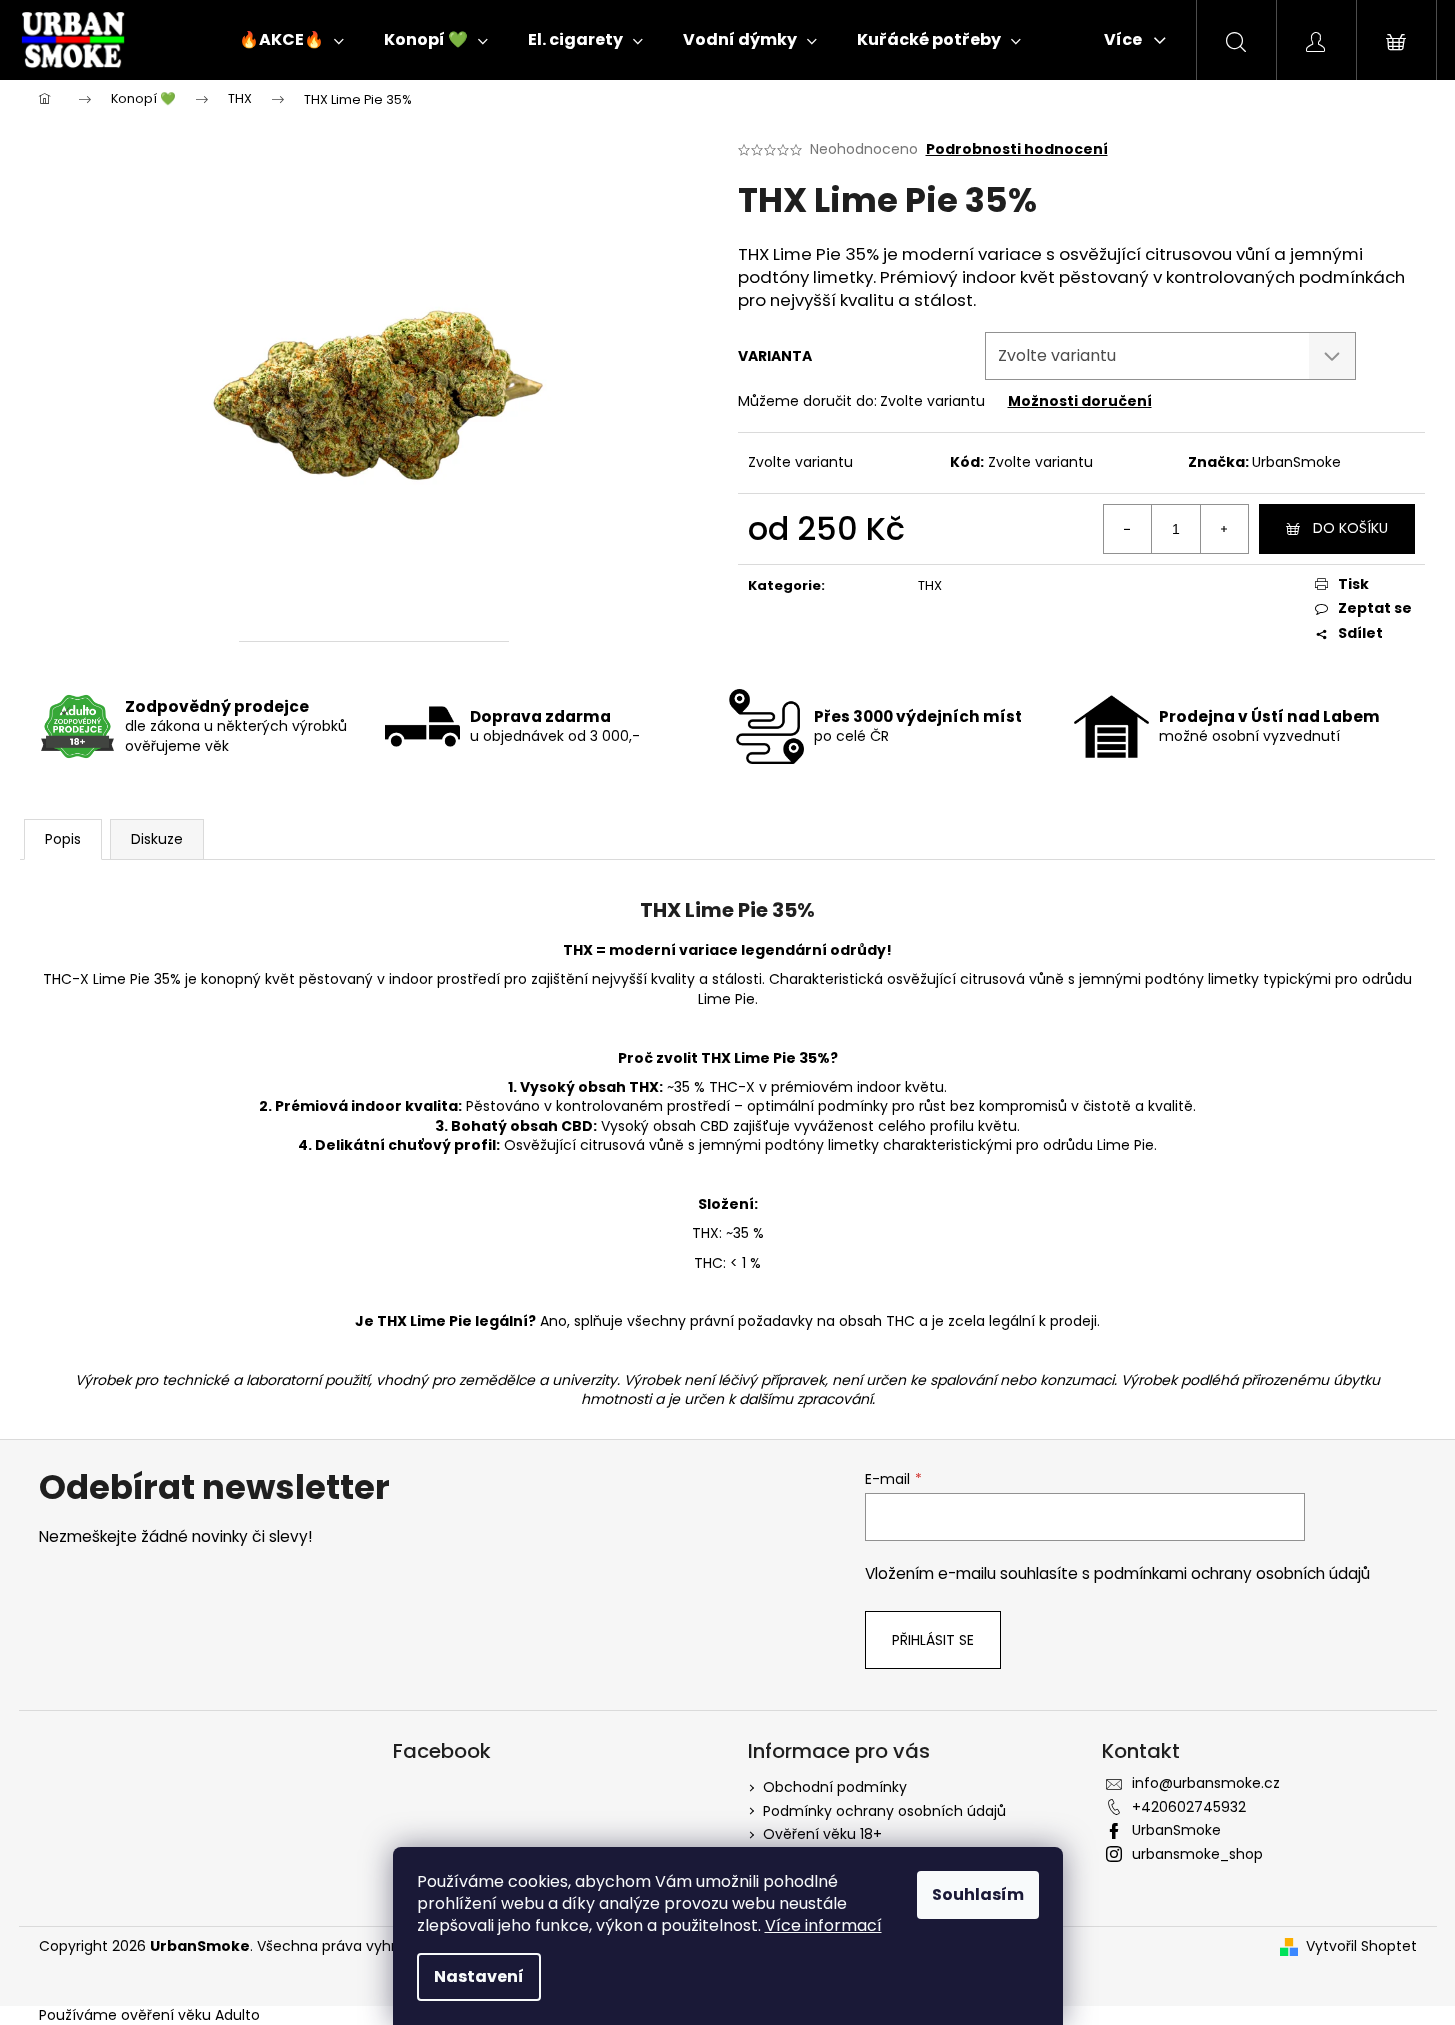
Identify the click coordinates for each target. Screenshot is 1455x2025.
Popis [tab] (63, 839)
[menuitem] (291, 40)
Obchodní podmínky (835, 1787)
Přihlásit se (933, 1640)
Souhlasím (978, 1894)
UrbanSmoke (1296, 462)
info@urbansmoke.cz (1206, 1783)
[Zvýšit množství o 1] (1224, 529)
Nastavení (479, 1976)
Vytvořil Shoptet (1361, 1946)
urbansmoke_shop (1197, 1854)
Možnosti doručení (1080, 401)
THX (930, 585)
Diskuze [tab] (157, 839)
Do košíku (1350, 528)
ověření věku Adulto (190, 2015)
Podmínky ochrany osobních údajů (884, 1811)
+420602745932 (1189, 1807)
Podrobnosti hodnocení (1017, 149)
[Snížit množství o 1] (1128, 529)
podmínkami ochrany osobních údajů (1232, 1573)
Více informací (823, 1925)
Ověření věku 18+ (822, 1834)
